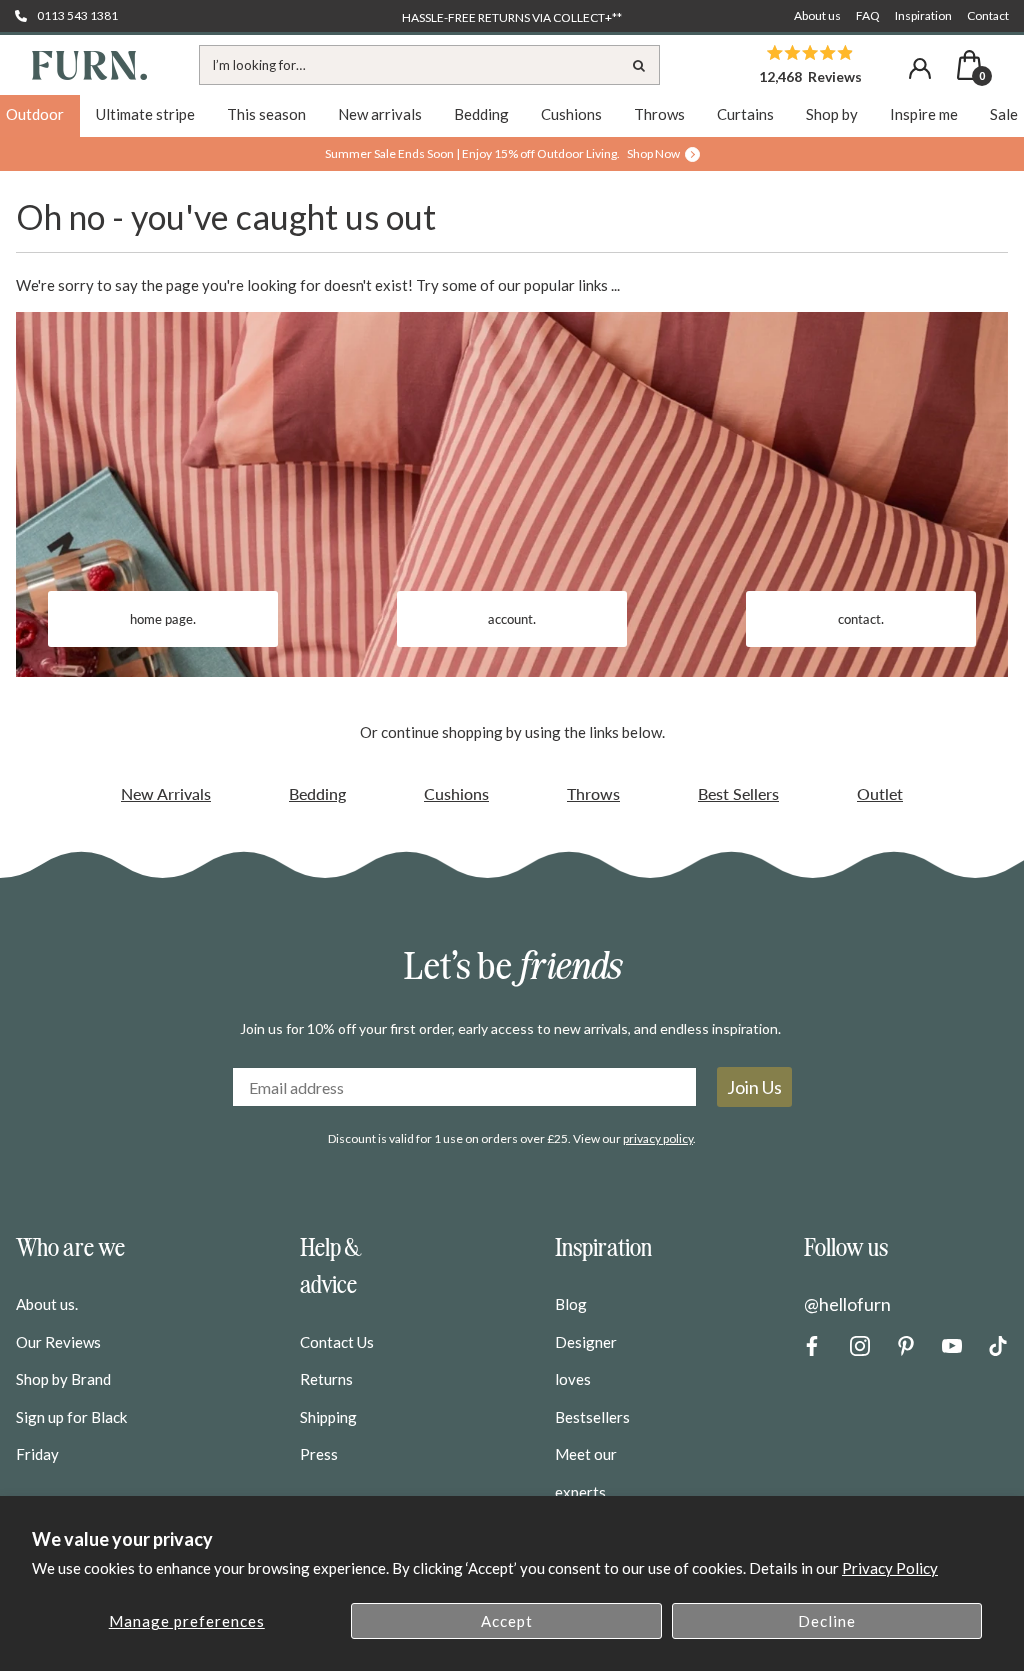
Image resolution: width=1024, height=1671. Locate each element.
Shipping (328, 1417)
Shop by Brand (63, 1379)
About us (817, 15)
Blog (571, 1304)
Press (319, 1454)
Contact (988, 15)
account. (512, 619)
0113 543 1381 (77, 15)
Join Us (754, 1087)
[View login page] (920, 68)
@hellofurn (847, 1304)
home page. (163, 619)
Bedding (317, 793)
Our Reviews (58, 1342)
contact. (861, 619)
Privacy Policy (890, 1568)
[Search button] (640, 65)
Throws (593, 793)
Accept (507, 1621)
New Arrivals (166, 793)
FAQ (868, 15)
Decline (827, 1621)
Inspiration (923, 15)
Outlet (880, 793)
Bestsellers (592, 1417)
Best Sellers (738, 793)
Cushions (456, 793)
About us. (47, 1304)
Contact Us (337, 1342)
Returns (326, 1379)
